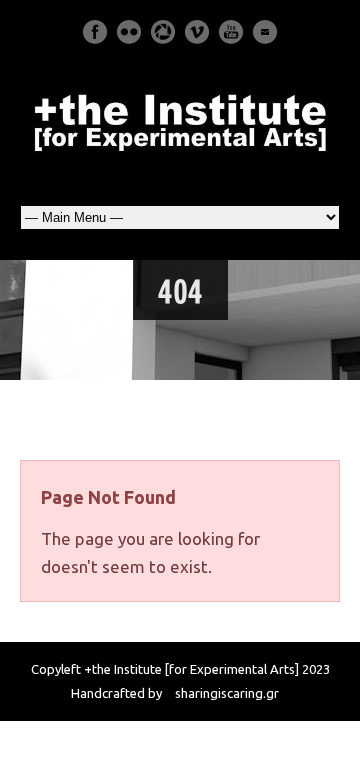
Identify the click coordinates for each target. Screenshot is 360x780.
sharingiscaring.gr (227, 693)
